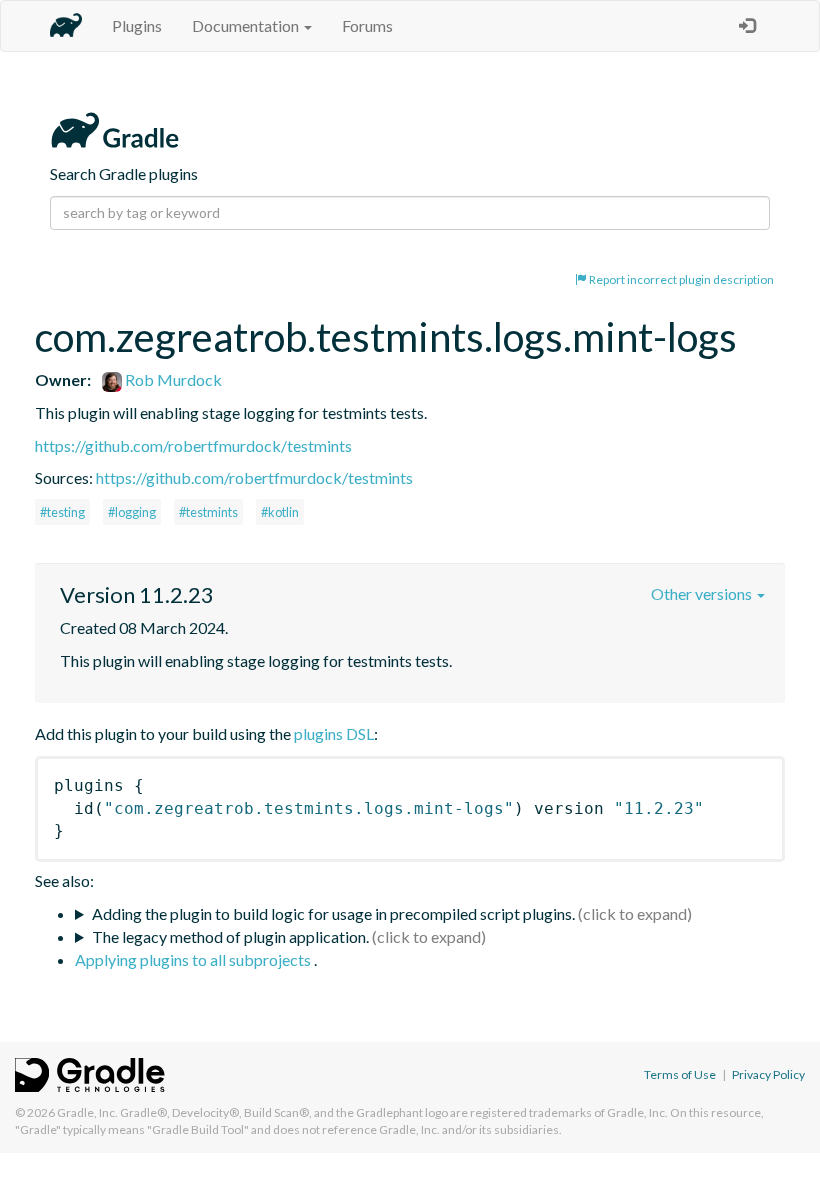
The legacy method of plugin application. (230, 936)
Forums (367, 25)
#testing (62, 512)
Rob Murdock (172, 379)
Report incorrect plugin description (680, 279)
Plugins (137, 25)
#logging (132, 512)
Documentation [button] (247, 25)
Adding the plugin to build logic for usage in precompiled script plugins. (333, 913)
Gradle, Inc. (87, 1112)
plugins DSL (334, 733)
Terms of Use (680, 1074)
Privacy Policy (768, 1074)
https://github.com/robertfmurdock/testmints (193, 445)
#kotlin (280, 512)
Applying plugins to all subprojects (194, 959)
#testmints (208, 512)
